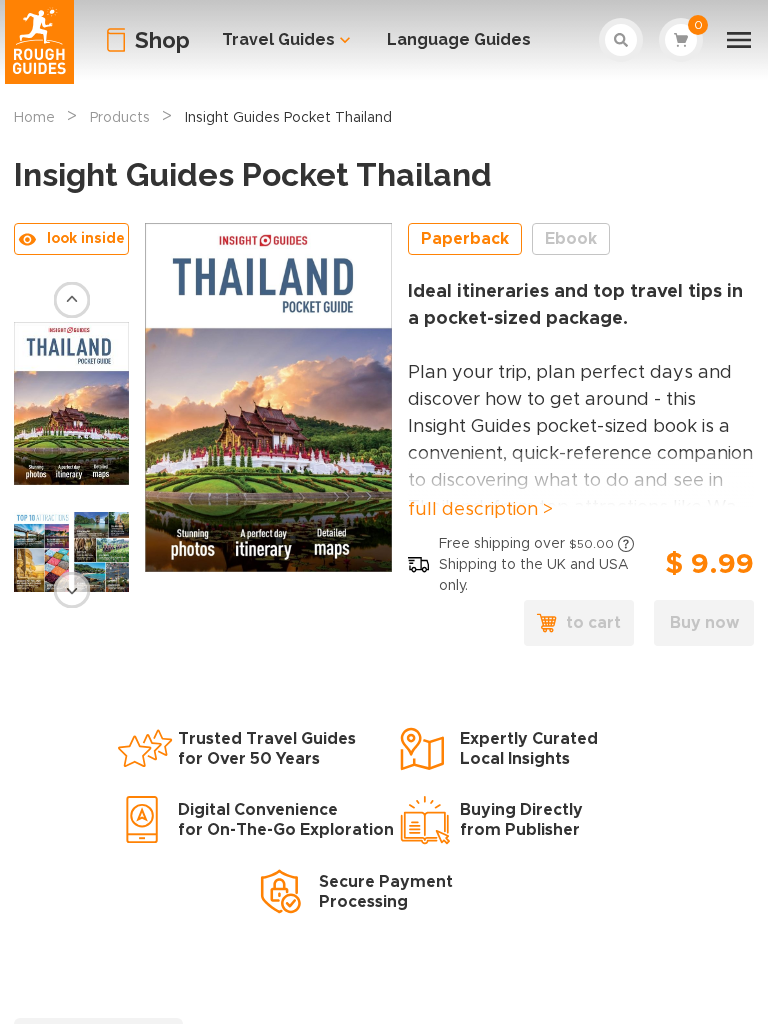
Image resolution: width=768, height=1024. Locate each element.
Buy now (704, 623)
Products (120, 118)
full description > (480, 510)
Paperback (465, 239)
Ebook (571, 239)
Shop (162, 40)
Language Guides (459, 39)
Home (34, 118)
